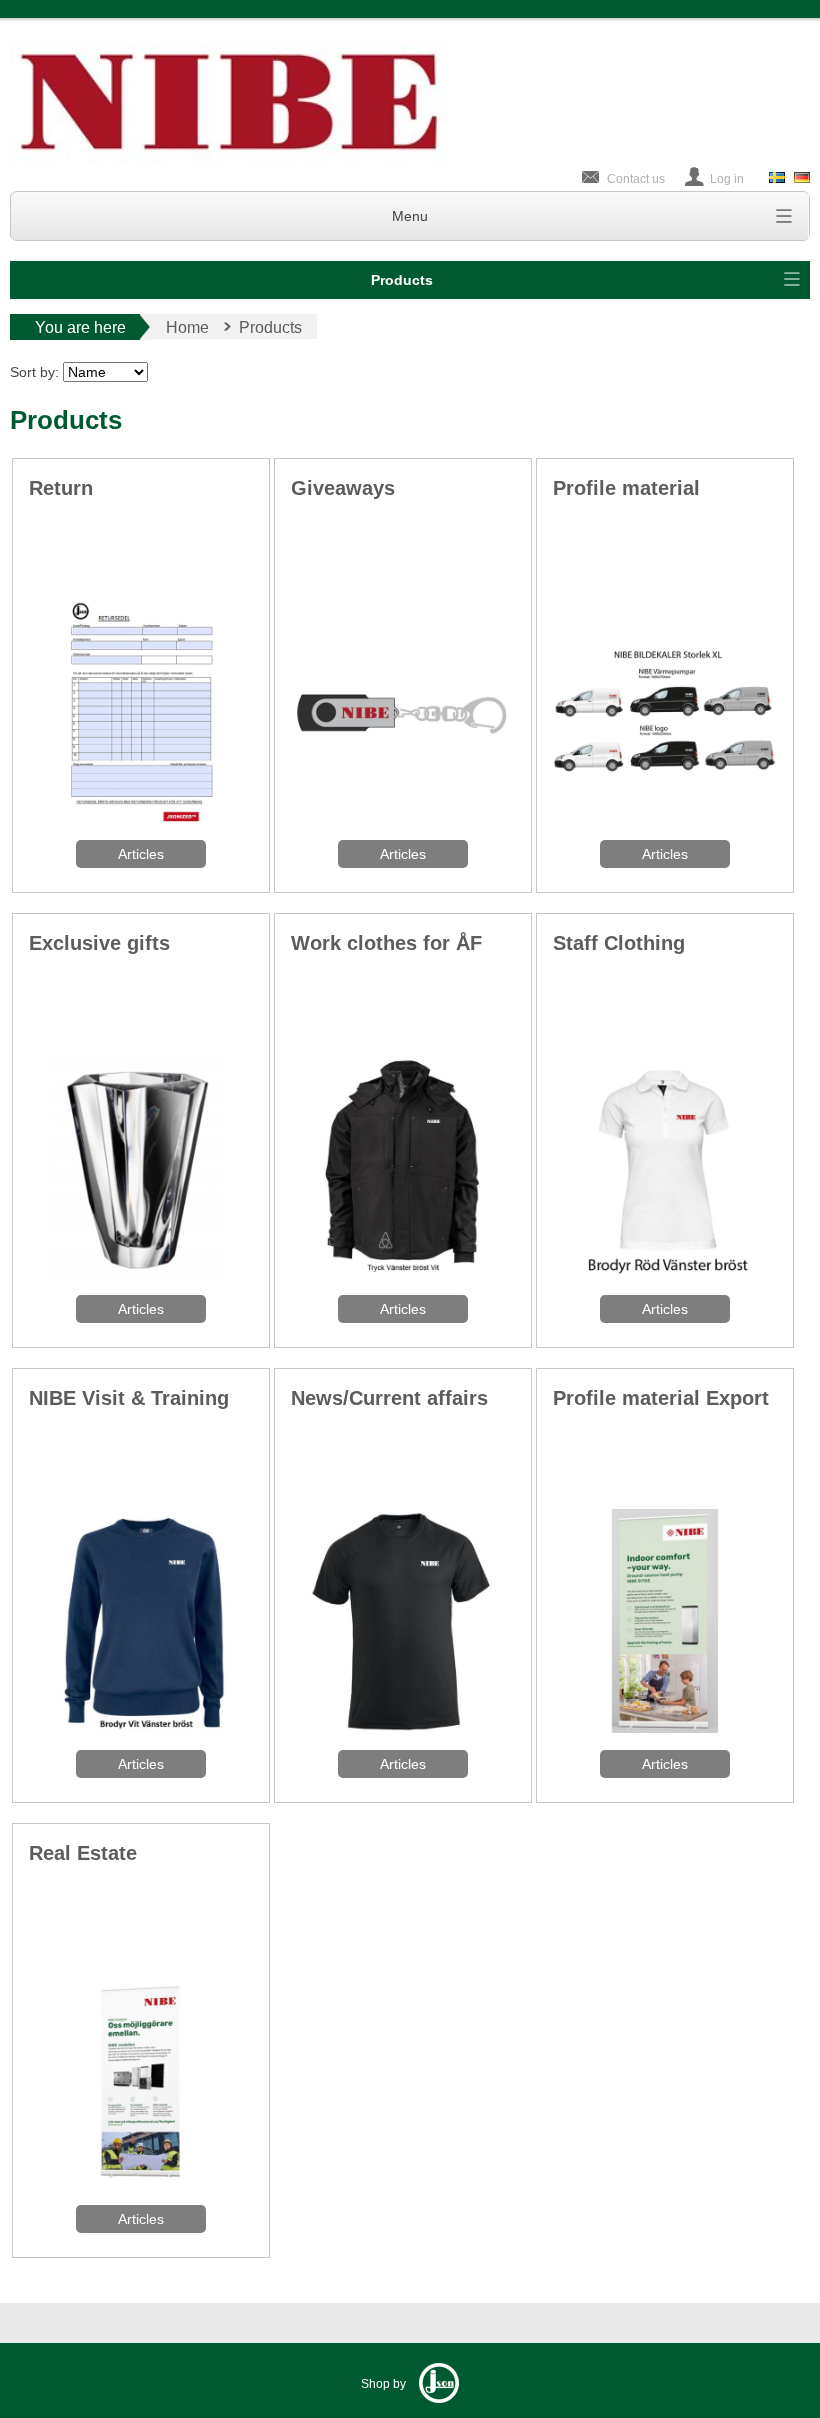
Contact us (636, 179)
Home (187, 327)
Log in (727, 179)
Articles (141, 854)
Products (402, 280)
